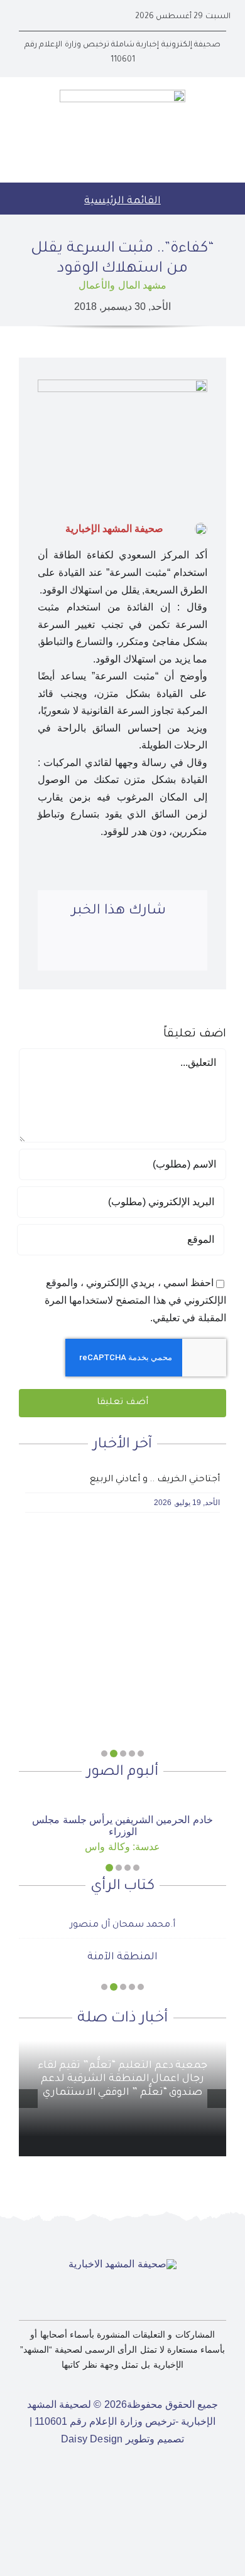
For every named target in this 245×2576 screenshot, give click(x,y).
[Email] (64, 950)
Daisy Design (92, 2439)
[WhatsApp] (112, 950)
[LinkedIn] (136, 950)
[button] (141, 1754)
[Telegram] (88, 950)
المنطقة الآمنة (122, 1957)
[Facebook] (185, 950)
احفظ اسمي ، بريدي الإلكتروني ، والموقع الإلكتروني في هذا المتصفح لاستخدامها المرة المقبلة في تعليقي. (135, 1300)
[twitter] (63, 17)
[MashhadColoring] (122, 94)
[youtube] (43, 17)
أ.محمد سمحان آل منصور (122, 1925)
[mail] (23, 17)
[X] (160, 950)
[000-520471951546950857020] (122, 1798)
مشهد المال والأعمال (122, 285)
